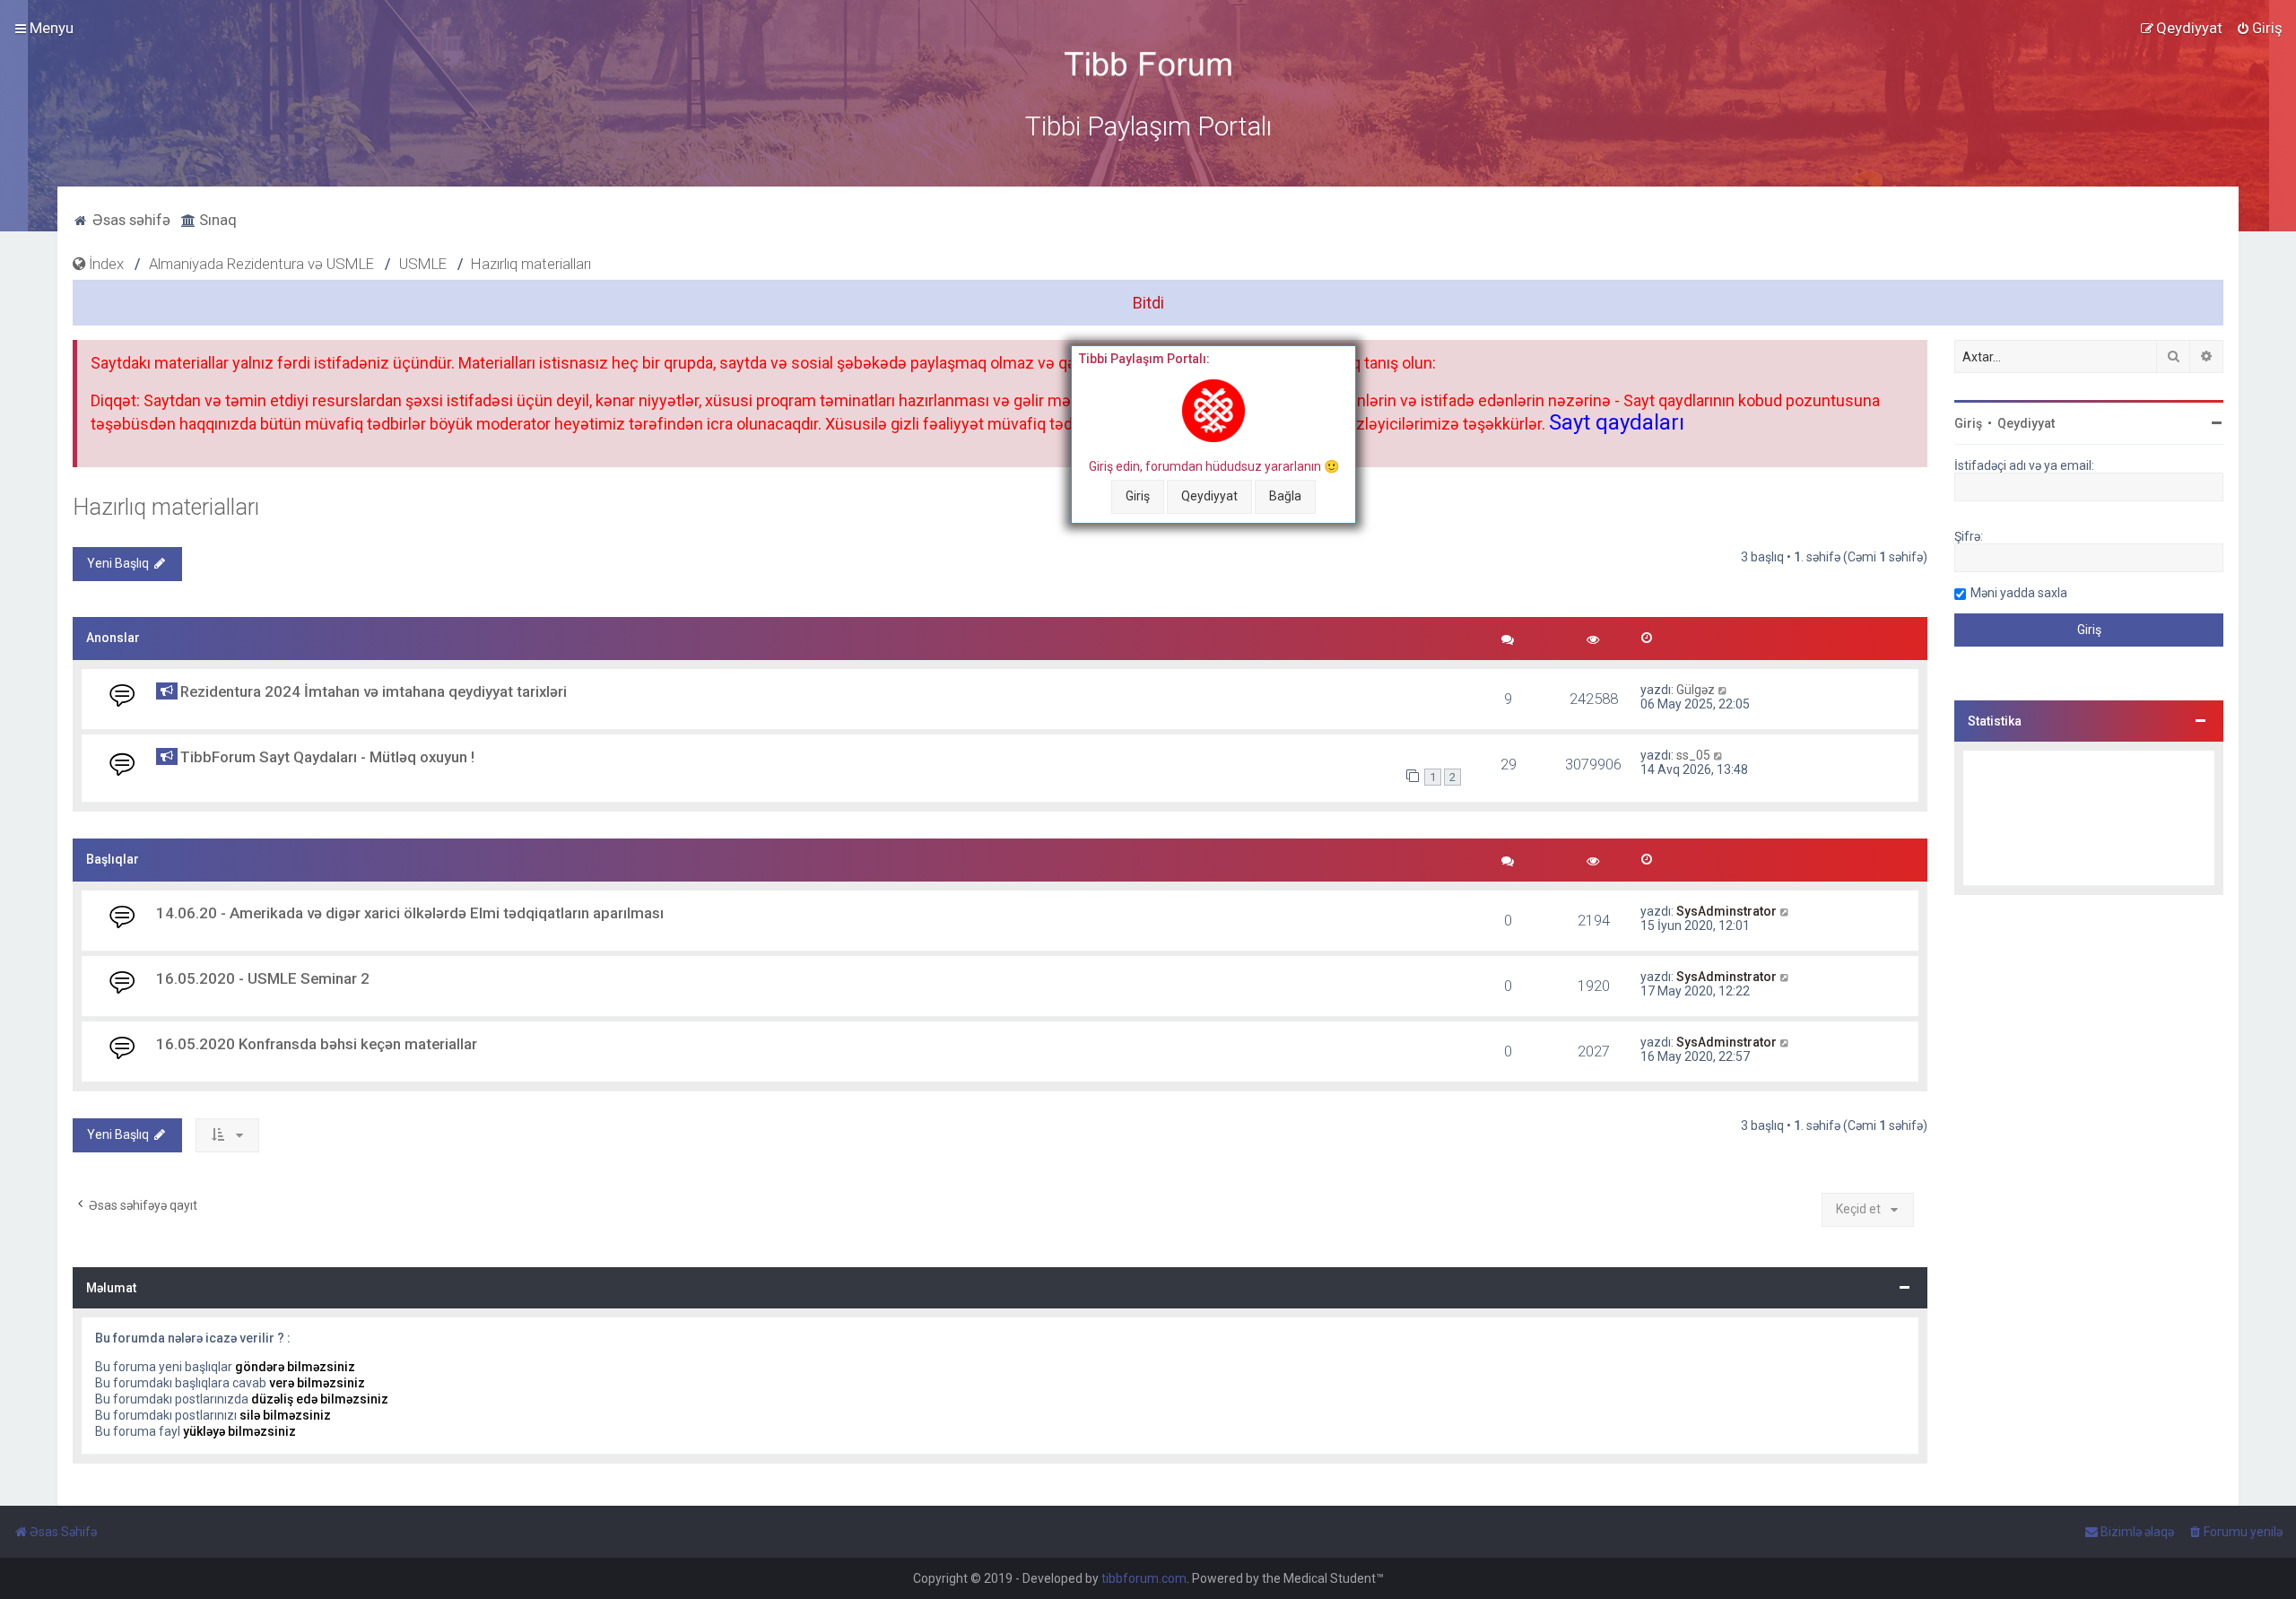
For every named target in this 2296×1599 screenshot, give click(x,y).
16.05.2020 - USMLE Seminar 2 (263, 978)
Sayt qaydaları (1617, 422)
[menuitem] (2259, 28)
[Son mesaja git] (1723, 690)
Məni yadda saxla (2019, 593)
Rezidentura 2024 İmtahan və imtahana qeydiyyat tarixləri (374, 691)
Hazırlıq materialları (166, 507)
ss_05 (1693, 755)
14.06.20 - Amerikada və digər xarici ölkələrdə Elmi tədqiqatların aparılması (410, 913)
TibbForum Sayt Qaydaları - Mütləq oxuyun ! (327, 757)
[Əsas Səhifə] (1148, 64)
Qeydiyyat (1209, 496)
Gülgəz (1696, 690)
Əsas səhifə (130, 220)
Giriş (1138, 496)
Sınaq (216, 220)
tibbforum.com (1144, 1578)
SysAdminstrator (1726, 911)
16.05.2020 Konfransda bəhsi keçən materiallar (317, 1044)
